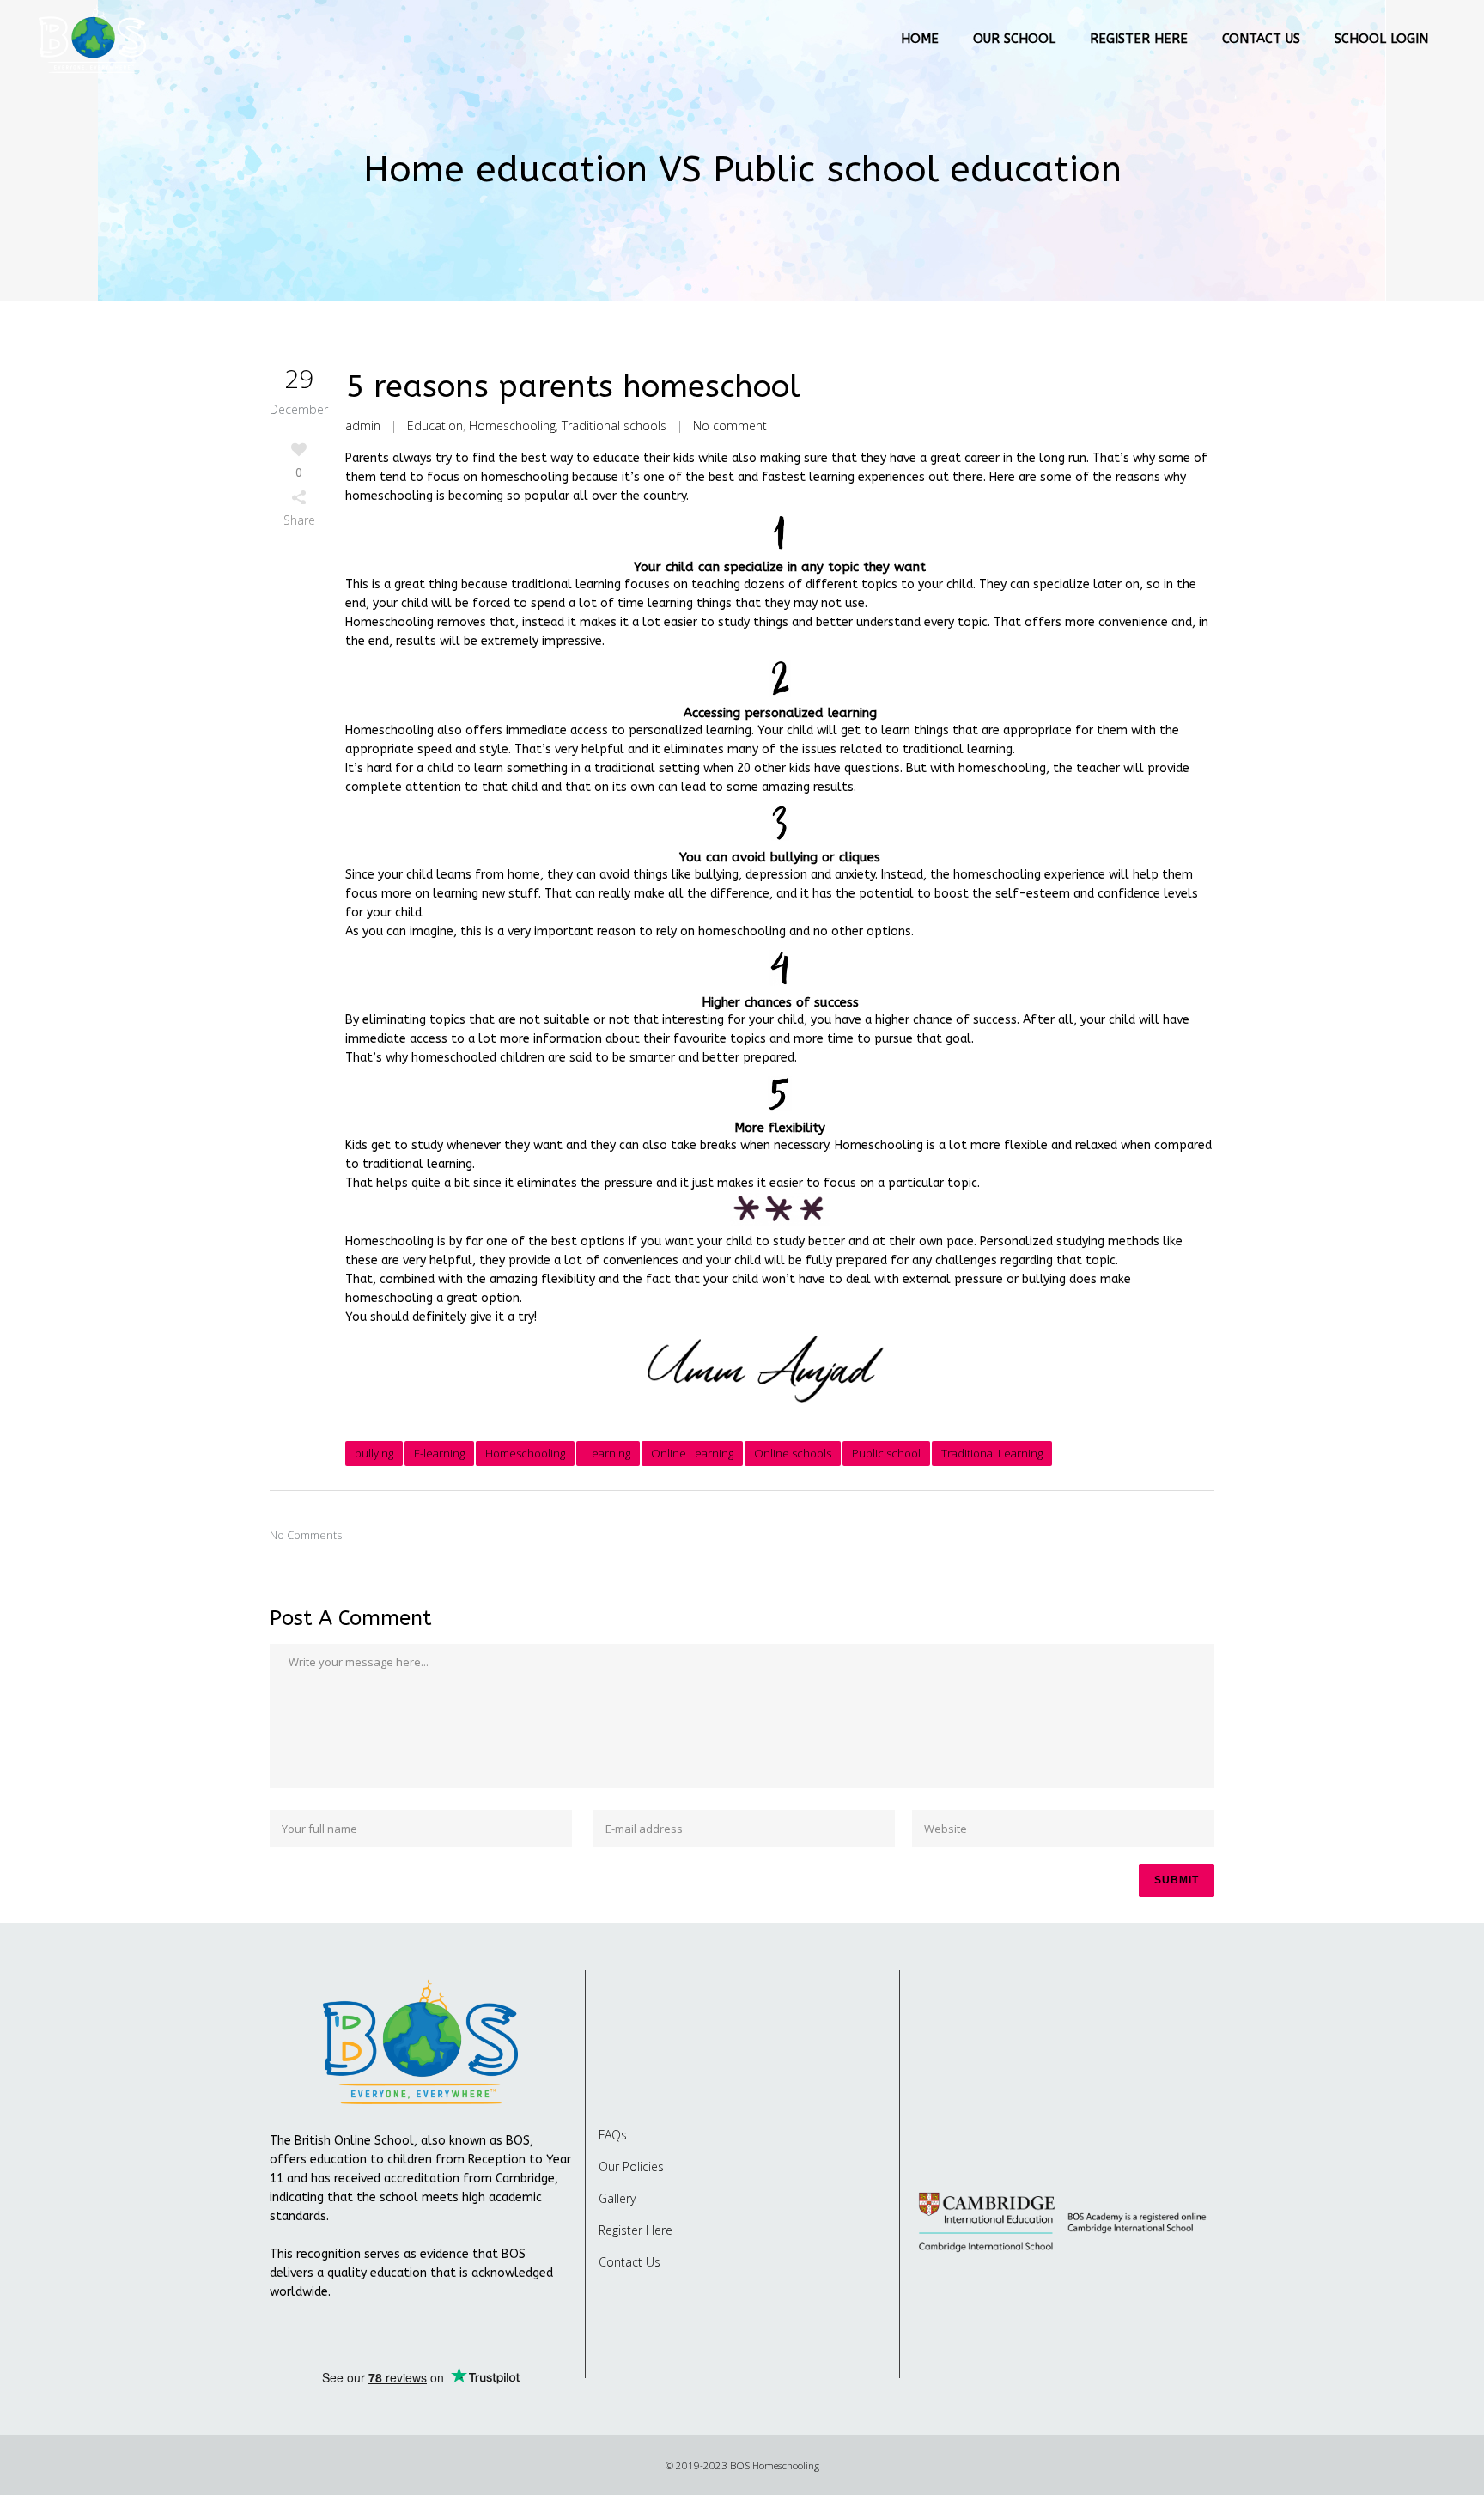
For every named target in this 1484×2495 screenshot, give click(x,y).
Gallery (617, 2198)
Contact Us (629, 2262)
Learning (608, 1453)
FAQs (613, 2135)
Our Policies (631, 2166)
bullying (374, 1453)
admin (363, 426)
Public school (886, 1453)
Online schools (793, 1453)
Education (435, 426)
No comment (730, 426)
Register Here (636, 2230)
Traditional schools (614, 426)
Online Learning (692, 1453)
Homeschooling (512, 426)
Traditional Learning (992, 1453)
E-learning (439, 1453)
